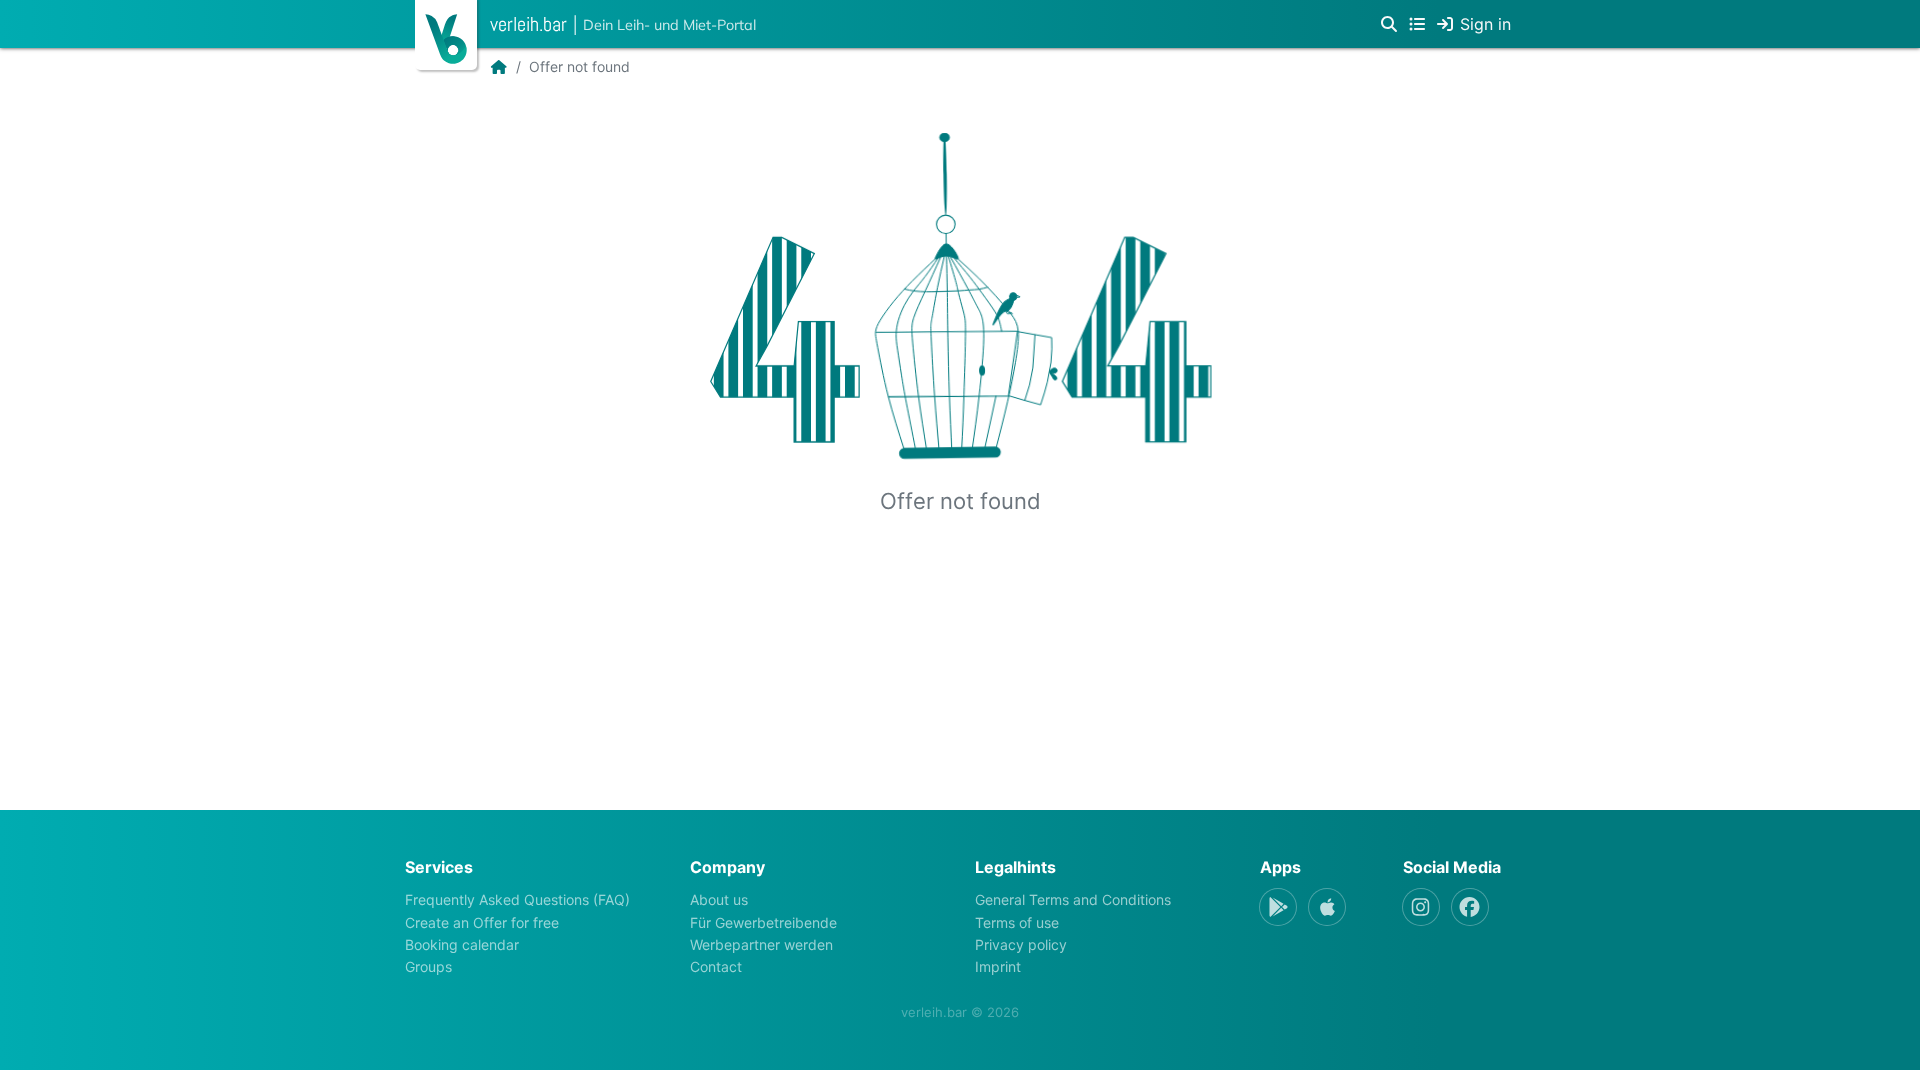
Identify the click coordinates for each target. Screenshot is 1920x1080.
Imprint (998, 966)
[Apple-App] (1327, 907)
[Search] (1389, 24)
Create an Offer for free (482, 922)
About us (719, 899)
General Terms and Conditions (1073, 899)
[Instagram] (1421, 907)
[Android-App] (1278, 907)
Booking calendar (462, 944)
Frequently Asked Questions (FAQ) (517, 899)
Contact (716, 966)
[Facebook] (1470, 907)
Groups (428, 966)
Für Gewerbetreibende (763, 922)
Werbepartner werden (761, 944)
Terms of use (1017, 922)
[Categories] (1417, 24)
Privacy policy (1021, 944)
